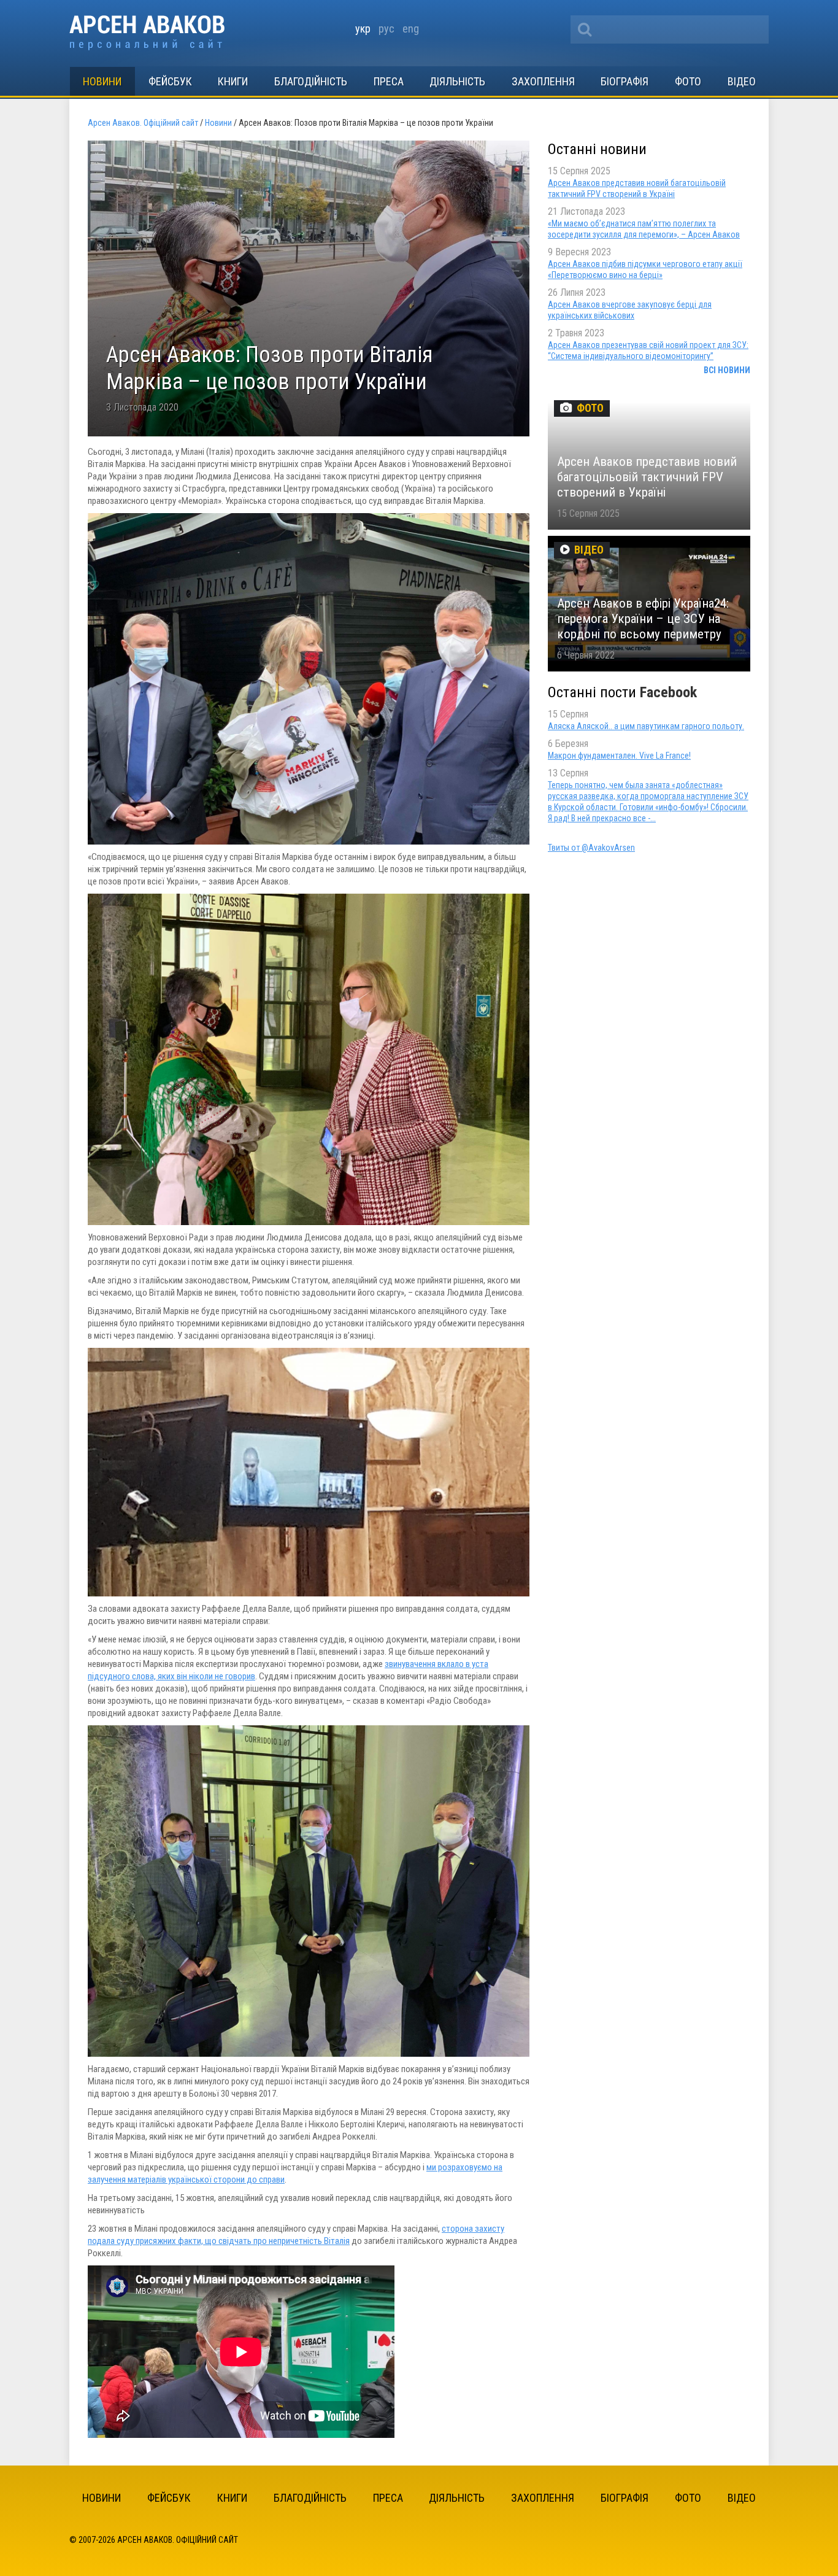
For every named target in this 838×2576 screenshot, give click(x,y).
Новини (102, 81)
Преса (389, 81)
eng (411, 29)
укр (363, 29)
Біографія (625, 81)
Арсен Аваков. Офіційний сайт (147, 33)
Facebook (668, 692)
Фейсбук (170, 81)
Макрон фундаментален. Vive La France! (619, 756)
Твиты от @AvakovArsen (591, 848)
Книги (233, 81)
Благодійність (311, 81)
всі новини (727, 370)
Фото (688, 81)
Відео (742, 81)
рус (386, 29)
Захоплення (543, 81)
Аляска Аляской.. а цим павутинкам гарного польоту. (646, 726)
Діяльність (457, 81)
